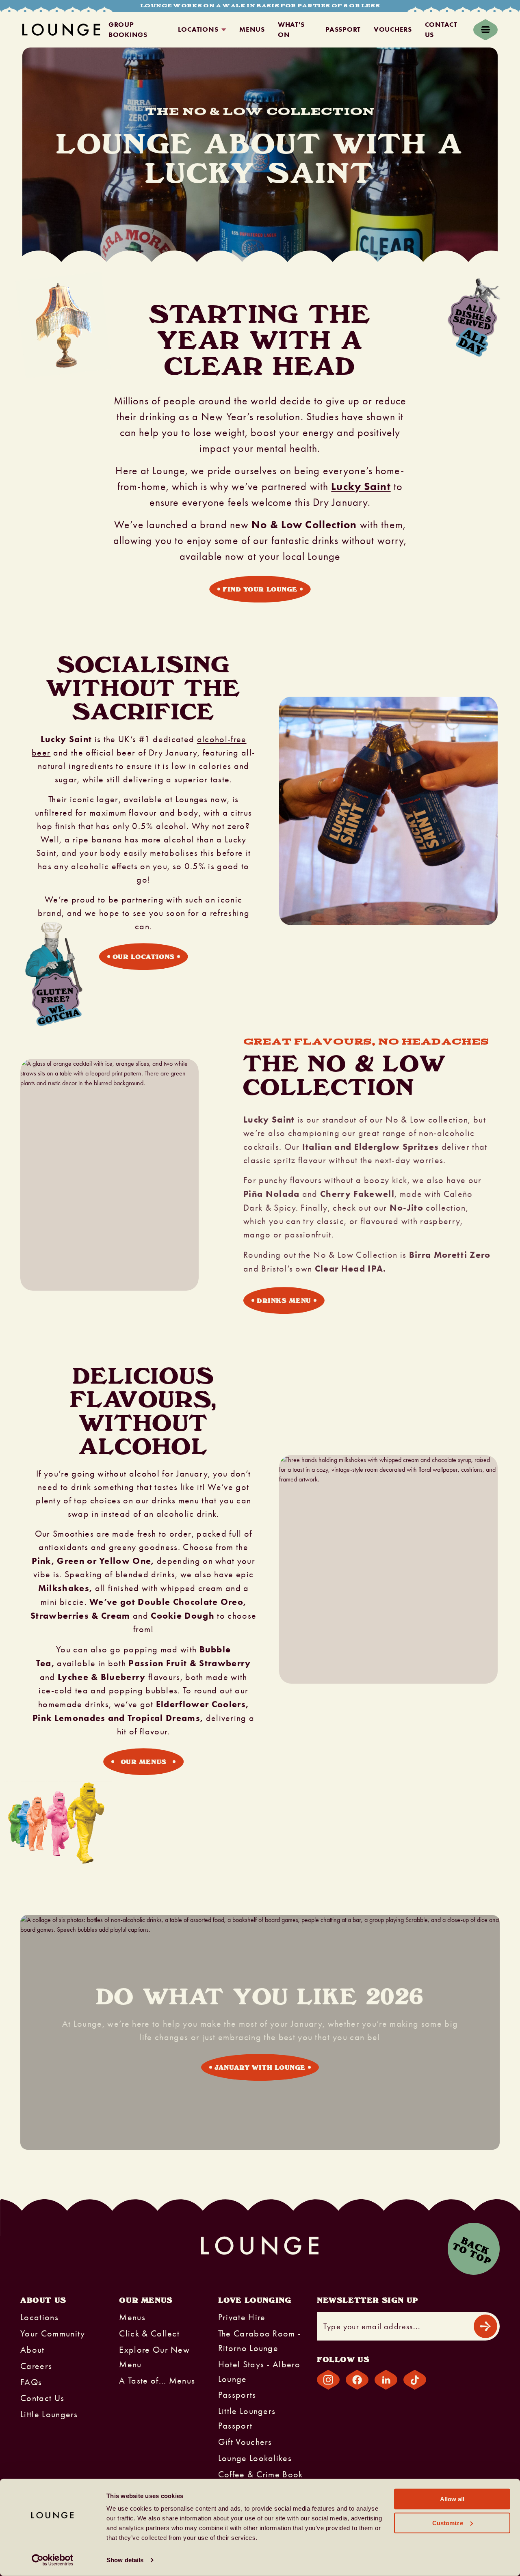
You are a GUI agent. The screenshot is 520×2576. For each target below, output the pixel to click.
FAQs (31, 2382)
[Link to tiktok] (415, 2380)
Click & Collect (149, 2334)
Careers (36, 2366)
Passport (343, 29)
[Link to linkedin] (386, 2380)
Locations (198, 29)
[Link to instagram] (328, 2380)
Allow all (452, 2499)
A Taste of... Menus (157, 2381)
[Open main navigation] (485, 30)
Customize (448, 2523)
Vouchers (393, 29)
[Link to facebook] (357, 2380)
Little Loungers (49, 2414)
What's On (291, 30)
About (32, 2350)
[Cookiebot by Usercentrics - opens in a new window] (53, 2560)
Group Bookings (128, 30)
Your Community (53, 2334)
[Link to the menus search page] (51, 961)
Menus (252, 29)
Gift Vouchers (245, 2442)
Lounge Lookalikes (255, 2458)
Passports (237, 2395)
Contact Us (441, 30)
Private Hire (242, 2317)
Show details (125, 2560)
